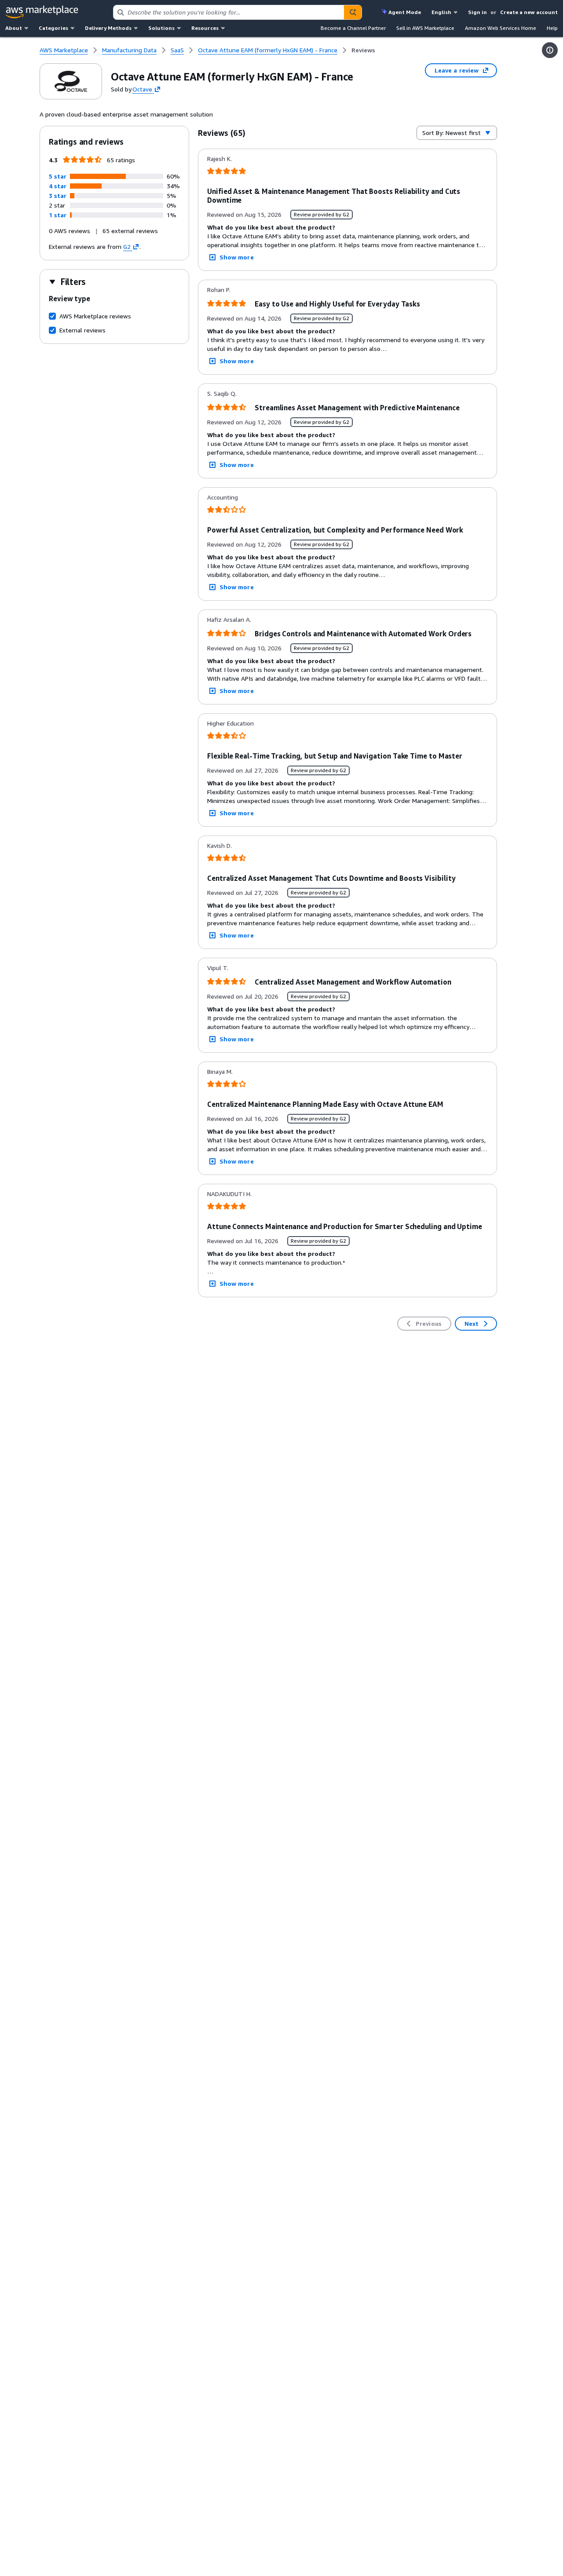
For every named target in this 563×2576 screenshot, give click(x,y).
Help (552, 28)
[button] (58, 176)
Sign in (477, 12)
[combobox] (228, 12)
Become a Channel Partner (353, 28)
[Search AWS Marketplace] (353, 12)
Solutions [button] (161, 28)
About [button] (14, 28)
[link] (363, 50)
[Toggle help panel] (550, 50)
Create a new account (529, 12)
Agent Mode (405, 12)
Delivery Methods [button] (108, 28)
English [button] (441, 12)
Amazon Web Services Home (501, 28)
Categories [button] (53, 28)
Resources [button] (205, 28)
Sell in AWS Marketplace (425, 28)
